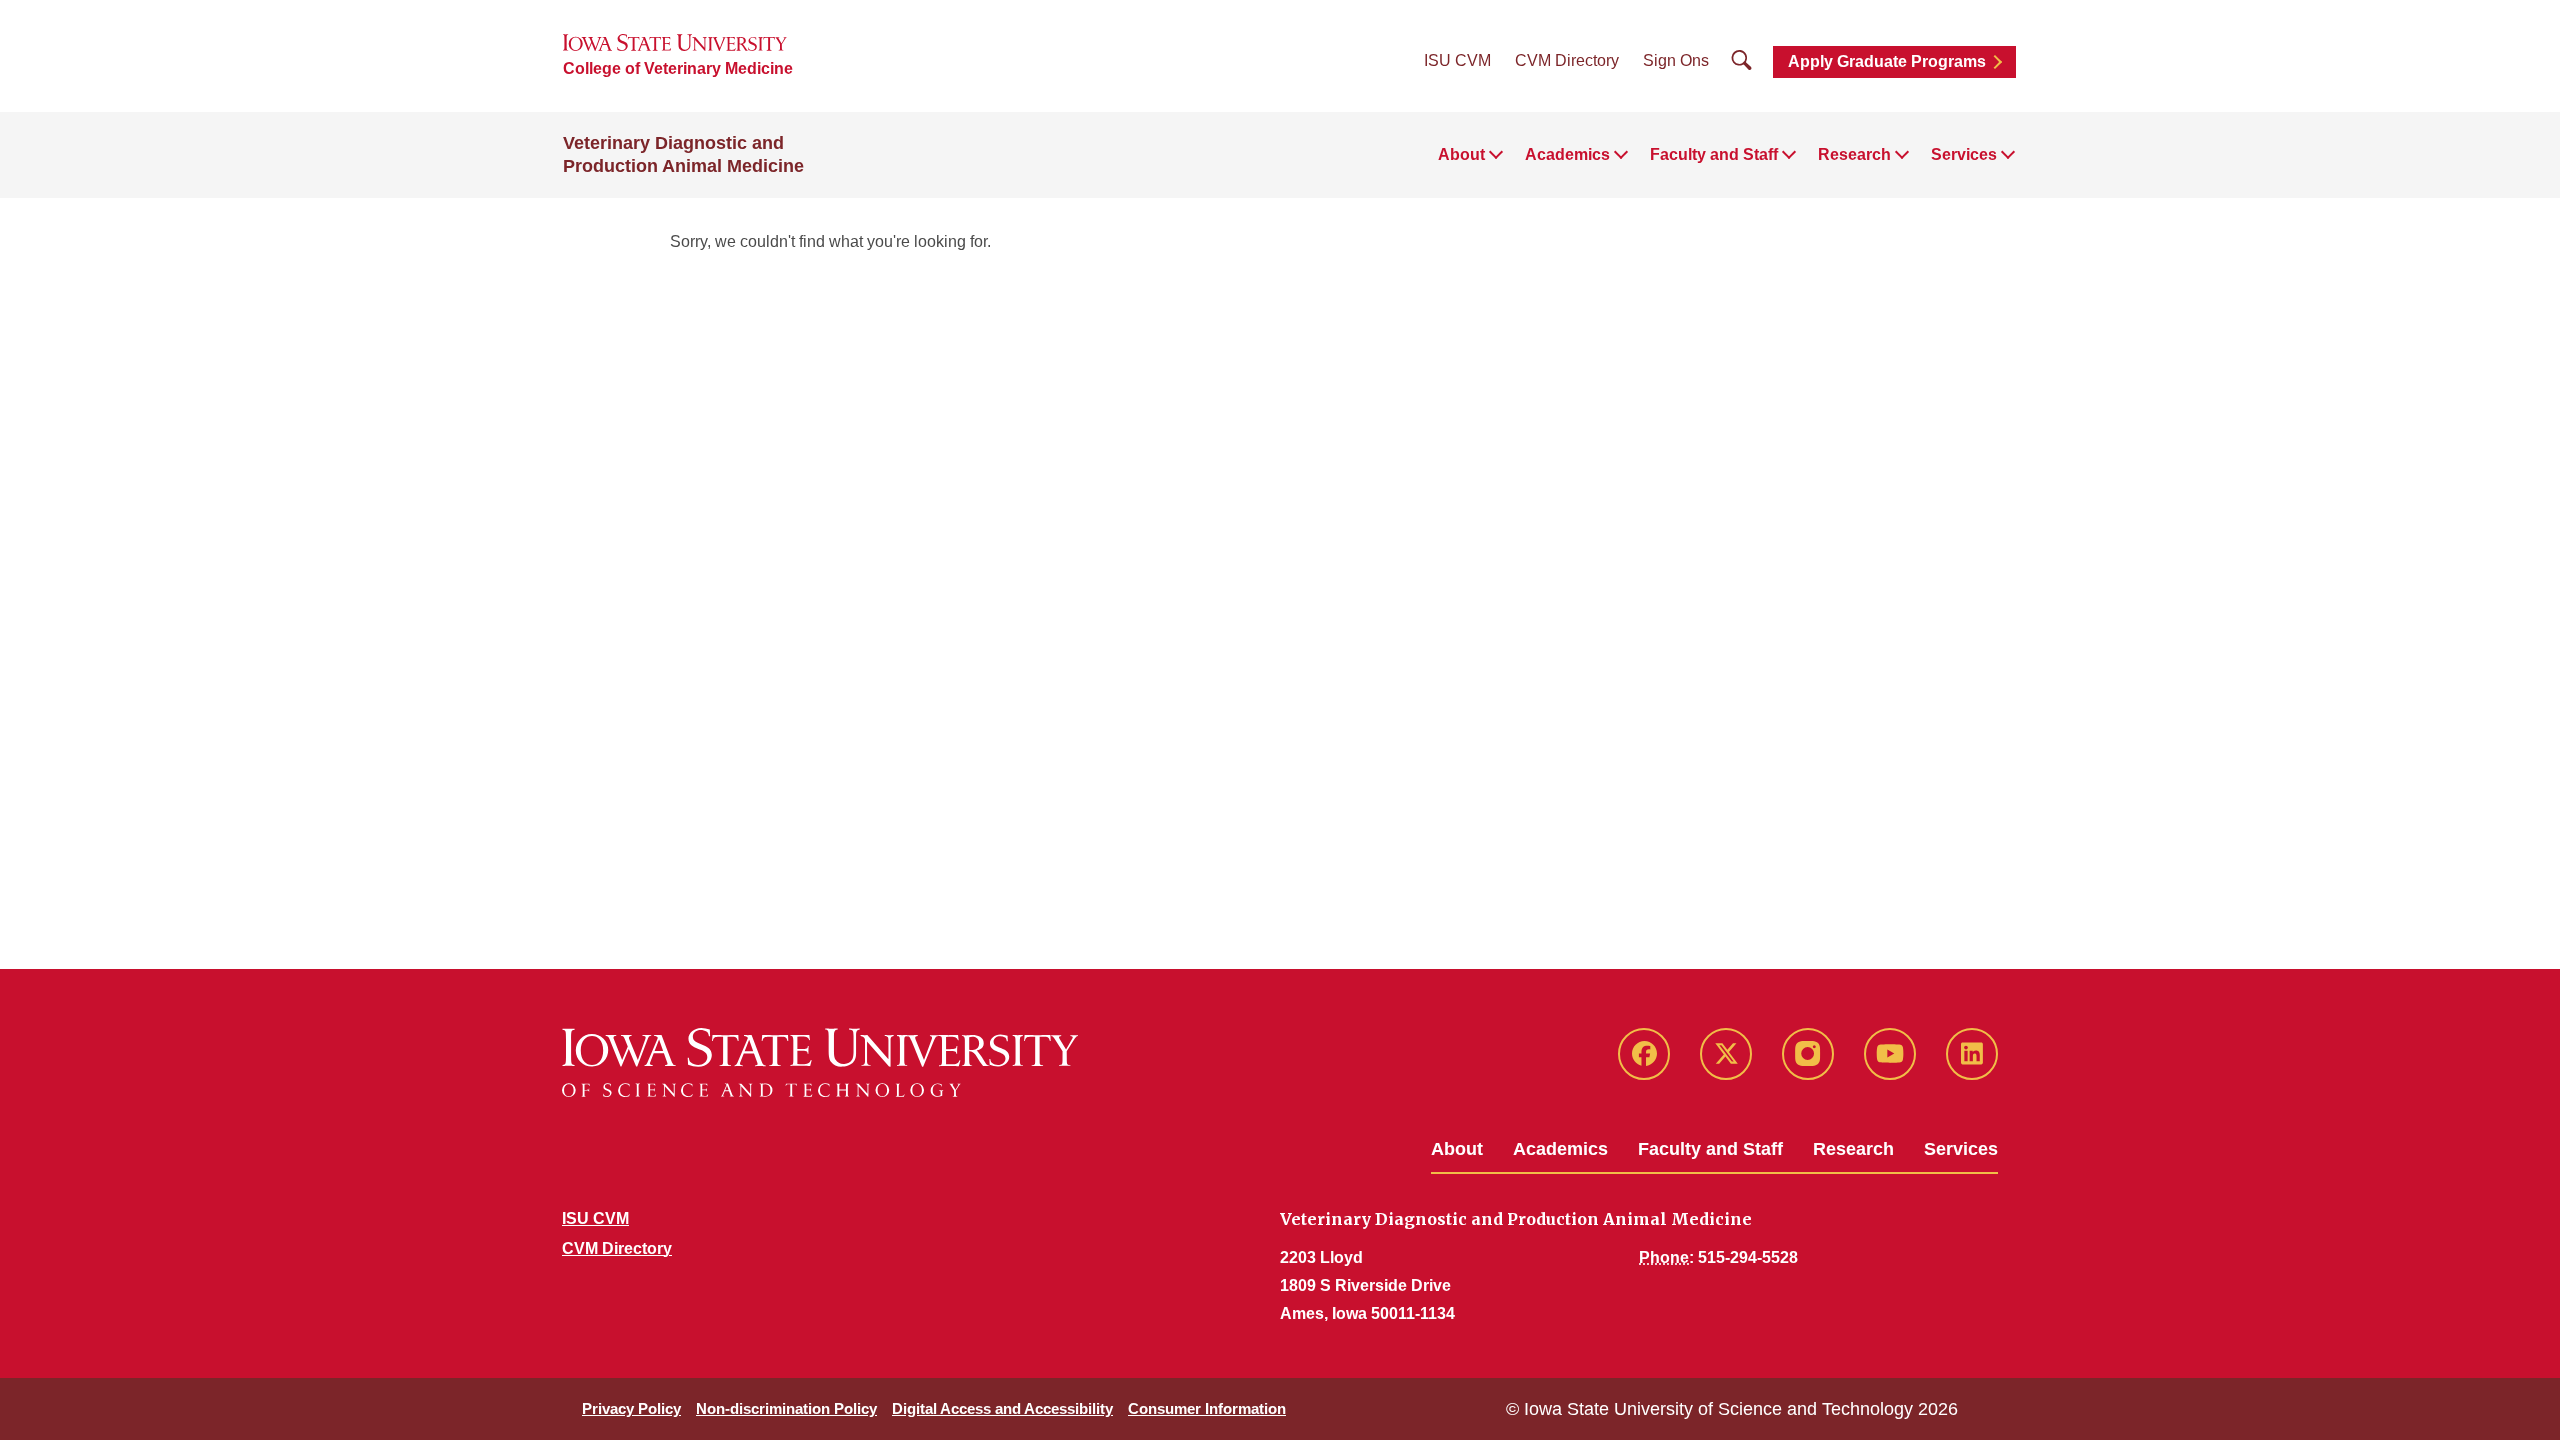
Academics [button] (1567, 154)
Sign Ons (1676, 60)
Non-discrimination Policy (786, 1408)
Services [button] (1964, 154)
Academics (1560, 1149)
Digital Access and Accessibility (1002, 1408)
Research (1853, 1149)
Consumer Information (1207, 1408)
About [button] (1461, 154)
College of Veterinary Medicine (678, 68)
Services (1961, 1149)
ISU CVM (1457, 60)
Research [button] (1854, 154)
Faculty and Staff (1710, 1149)
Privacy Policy (631, 1408)
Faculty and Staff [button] (1714, 154)
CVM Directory (1567, 60)
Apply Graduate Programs (1887, 61)
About (1457, 1149)
